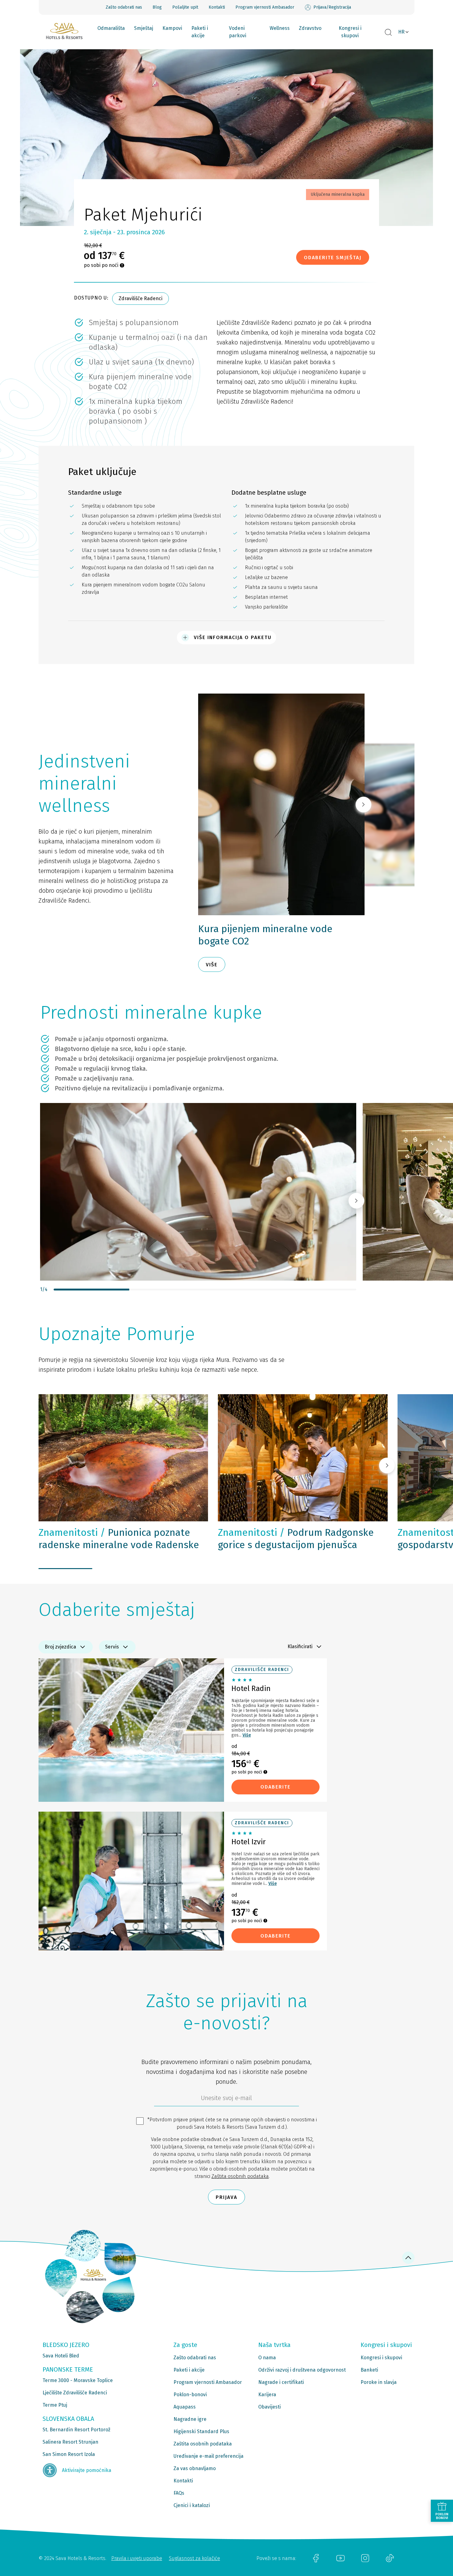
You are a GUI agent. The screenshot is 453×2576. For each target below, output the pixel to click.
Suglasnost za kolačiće (194, 2558)
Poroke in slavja (379, 2382)
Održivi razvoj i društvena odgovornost (302, 2370)
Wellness (280, 28)
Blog (157, 7)
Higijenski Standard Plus (201, 2431)
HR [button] (401, 32)
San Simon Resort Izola (69, 2454)
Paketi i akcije (200, 32)
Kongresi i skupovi (350, 32)
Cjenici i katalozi (192, 2505)
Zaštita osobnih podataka (240, 2176)
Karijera (267, 2395)
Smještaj (144, 28)
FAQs (179, 2493)
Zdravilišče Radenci (141, 298)
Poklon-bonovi (190, 2395)
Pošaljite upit (185, 7)
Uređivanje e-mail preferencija (208, 2456)
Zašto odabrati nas (124, 7)
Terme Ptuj (55, 2405)
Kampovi (172, 28)
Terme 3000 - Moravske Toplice (78, 2380)
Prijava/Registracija (332, 7)
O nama (267, 2358)
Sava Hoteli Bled (61, 2356)
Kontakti (217, 7)
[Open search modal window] (388, 33)
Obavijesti (269, 2407)
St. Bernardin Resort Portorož (76, 2430)
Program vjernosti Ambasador (265, 7)
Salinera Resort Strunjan (70, 2442)
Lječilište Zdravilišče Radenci (75, 2393)
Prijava (226, 2197)
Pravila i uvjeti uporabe (137, 2558)
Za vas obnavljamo (195, 2468)
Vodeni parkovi (238, 32)
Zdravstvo (310, 28)
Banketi (369, 2370)
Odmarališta (111, 28)
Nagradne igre (190, 2419)
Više (247, 1735)
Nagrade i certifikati (281, 2382)
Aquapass (185, 2407)
